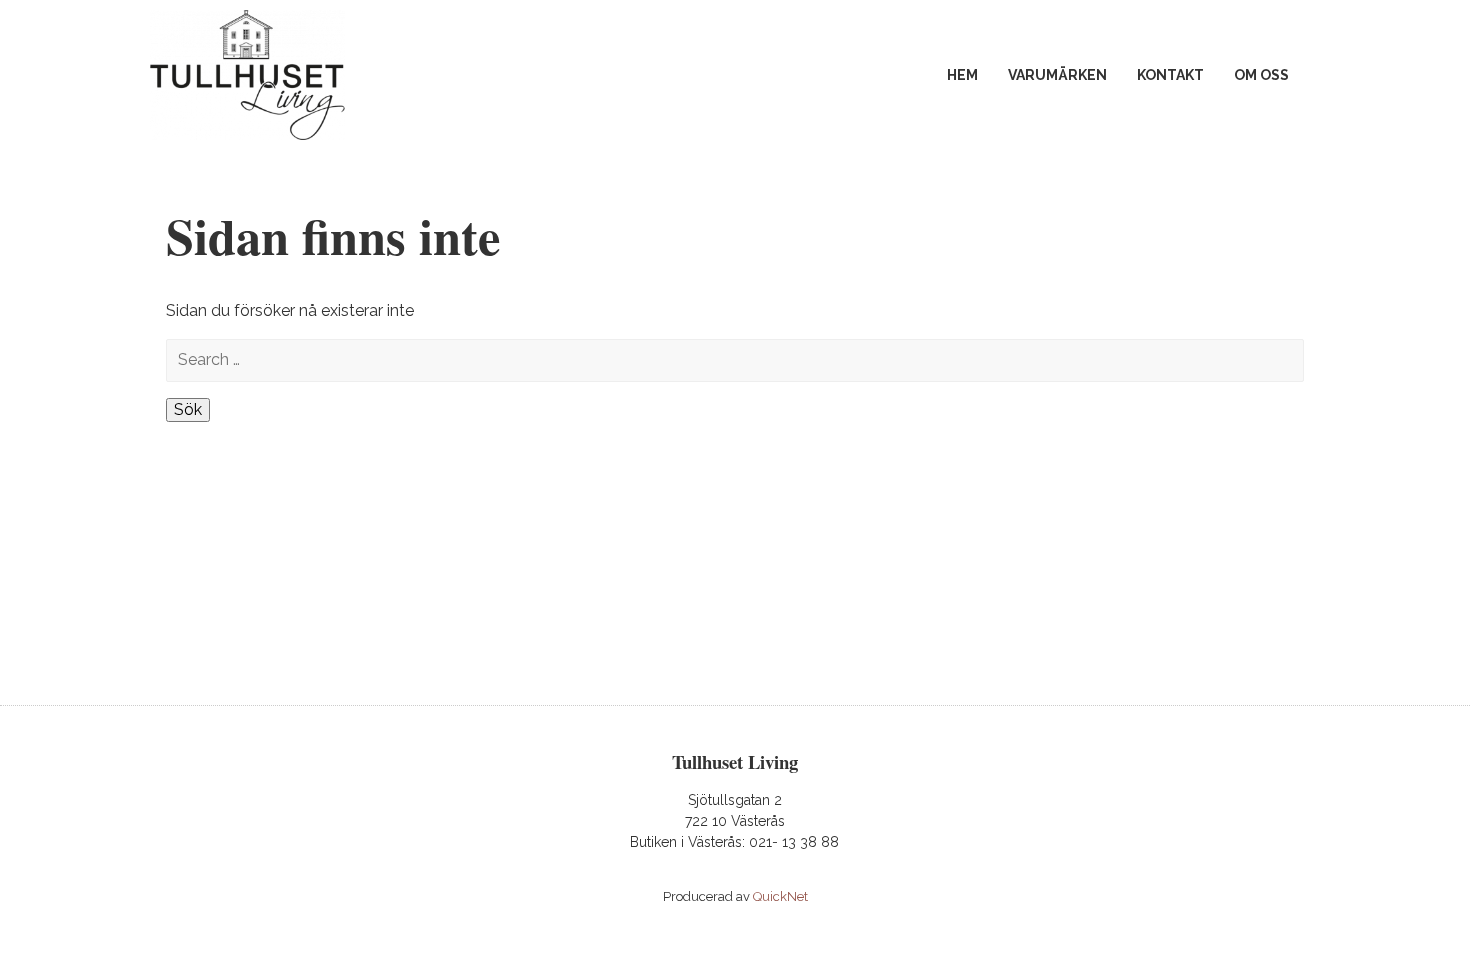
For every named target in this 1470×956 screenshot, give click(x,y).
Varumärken (1057, 75)
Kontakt (1170, 75)
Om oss (1261, 75)
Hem (962, 75)
